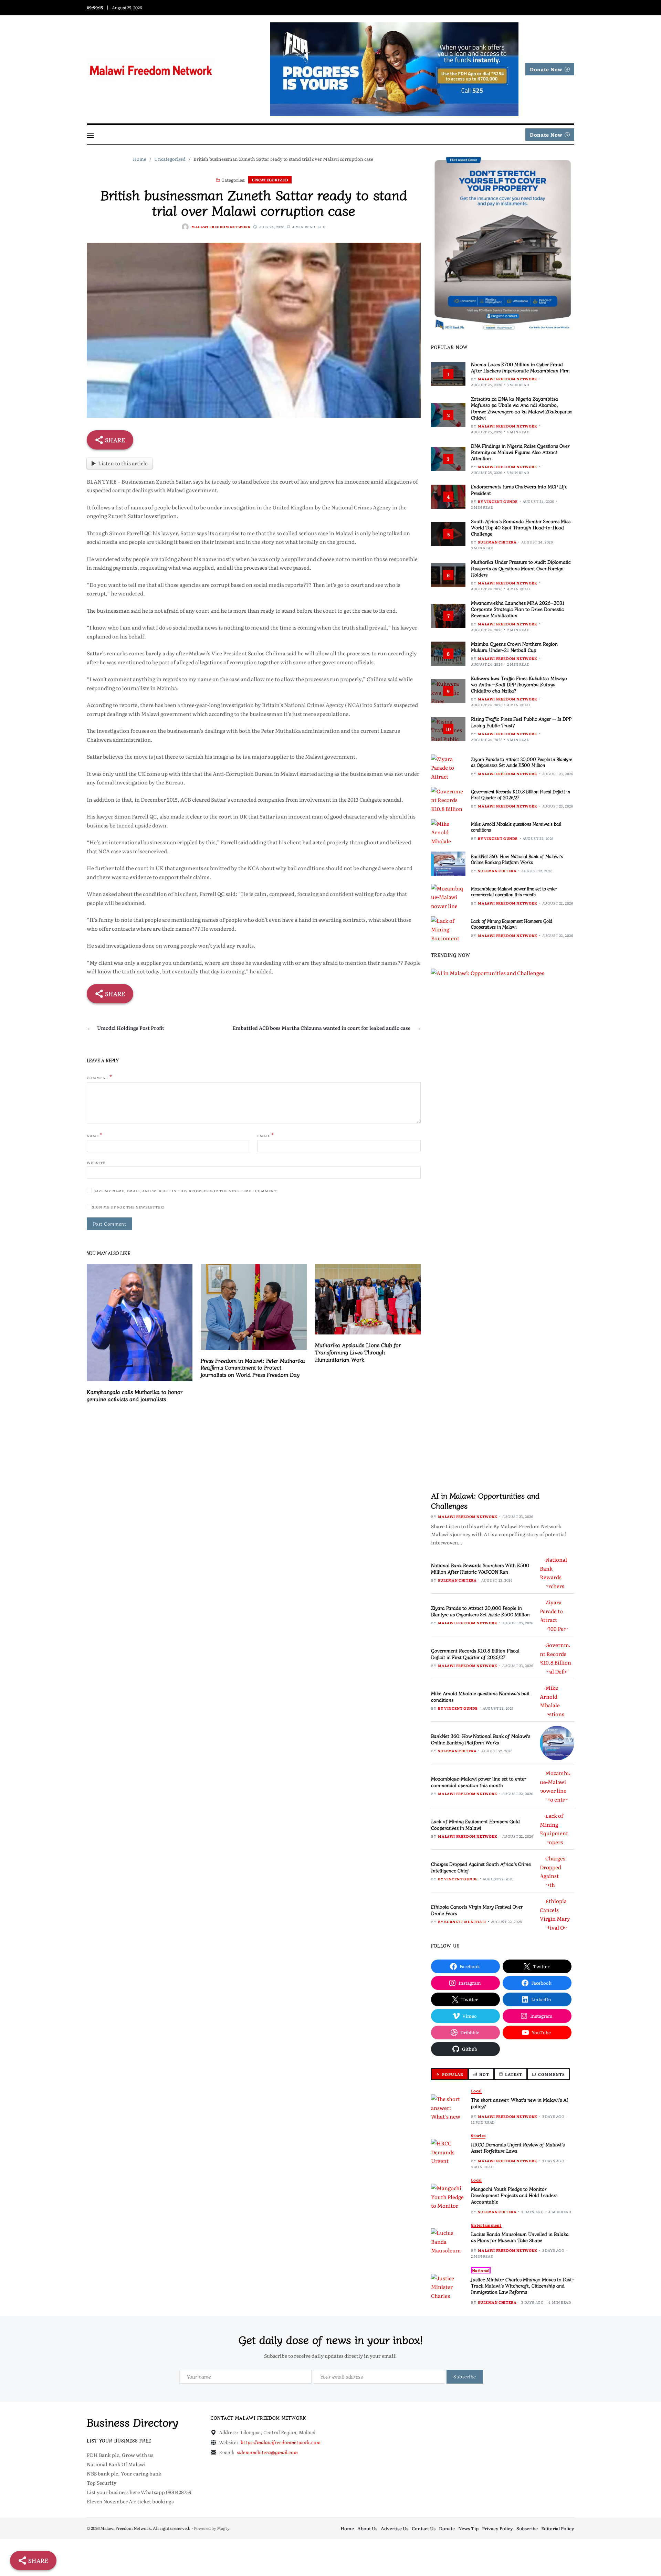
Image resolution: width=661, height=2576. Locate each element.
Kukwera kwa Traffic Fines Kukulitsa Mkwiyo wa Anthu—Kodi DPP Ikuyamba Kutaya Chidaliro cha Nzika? (519, 684)
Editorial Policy (558, 2528)
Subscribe (527, 2528)
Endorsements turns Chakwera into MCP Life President (519, 489)
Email (266, 1135)
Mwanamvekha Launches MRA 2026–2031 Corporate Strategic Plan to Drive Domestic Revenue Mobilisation (518, 609)
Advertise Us (395, 2528)
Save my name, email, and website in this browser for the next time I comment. (186, 1191)
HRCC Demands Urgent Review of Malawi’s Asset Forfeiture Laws (518, 2147)
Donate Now (546, 69)
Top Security (102, 2483)
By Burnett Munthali (462, 1922)
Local (476, 2091)
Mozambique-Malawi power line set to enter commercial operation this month (514, 891)
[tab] (450, 2074)
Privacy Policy (497, 2528)
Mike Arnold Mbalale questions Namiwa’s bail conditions (516, 827)
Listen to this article (123, 463)
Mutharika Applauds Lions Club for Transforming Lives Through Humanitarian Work (358, 1352)
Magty (223, 2528)
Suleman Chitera (497, 542)
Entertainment (486, 2225)
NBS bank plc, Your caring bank (124, 2473)
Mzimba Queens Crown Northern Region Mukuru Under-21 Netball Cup (514, 647)
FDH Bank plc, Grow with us (120, 2455)
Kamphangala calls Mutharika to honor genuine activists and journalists (135, 1395)
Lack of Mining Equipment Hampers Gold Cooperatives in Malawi (512, 924)
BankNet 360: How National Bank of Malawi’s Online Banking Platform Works (517, 859)
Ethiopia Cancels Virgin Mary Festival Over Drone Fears (477, 1910)
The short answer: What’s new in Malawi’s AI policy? (520, 2103)
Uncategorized (270, 180)
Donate (447, 2528)
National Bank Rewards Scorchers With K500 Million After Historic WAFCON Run (480, 1568)
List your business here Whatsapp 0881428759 (139, 2492)
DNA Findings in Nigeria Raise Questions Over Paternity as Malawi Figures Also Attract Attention (520, 452)
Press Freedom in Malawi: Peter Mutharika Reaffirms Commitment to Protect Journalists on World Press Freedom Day (253, 1368)
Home (347, 2528)
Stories (478, 2136)
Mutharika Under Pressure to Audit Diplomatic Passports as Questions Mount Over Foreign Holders (521, 568)
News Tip (468, 2528)
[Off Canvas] (90, 135)
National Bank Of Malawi (116, 2464)
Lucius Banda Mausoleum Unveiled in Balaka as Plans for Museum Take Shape (520, 2237)
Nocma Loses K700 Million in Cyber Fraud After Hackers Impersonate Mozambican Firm (520, 367)
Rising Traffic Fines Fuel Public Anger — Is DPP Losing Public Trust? (521, 722)
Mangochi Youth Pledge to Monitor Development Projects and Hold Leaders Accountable (514, 2195)
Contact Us (424, 2528)
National (481, 2270)
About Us (367, 2528)
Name (95, 1135)
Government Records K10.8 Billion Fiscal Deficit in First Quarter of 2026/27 (521, 794)
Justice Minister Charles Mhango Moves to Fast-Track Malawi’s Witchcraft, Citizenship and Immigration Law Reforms (522, 2285)
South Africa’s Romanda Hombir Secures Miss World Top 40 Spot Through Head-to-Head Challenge (521, 527)
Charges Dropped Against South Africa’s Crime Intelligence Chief (481, 1867)
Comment (99, 1077)
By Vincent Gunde (498, 501)
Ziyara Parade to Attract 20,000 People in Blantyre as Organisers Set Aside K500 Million (522, 762)
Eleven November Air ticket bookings (130, 2501)
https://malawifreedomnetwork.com (281, 2442)
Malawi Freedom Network (221, 227)
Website (96, 1162)
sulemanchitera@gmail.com (267, 2452)
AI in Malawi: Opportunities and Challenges (485, 1500)
